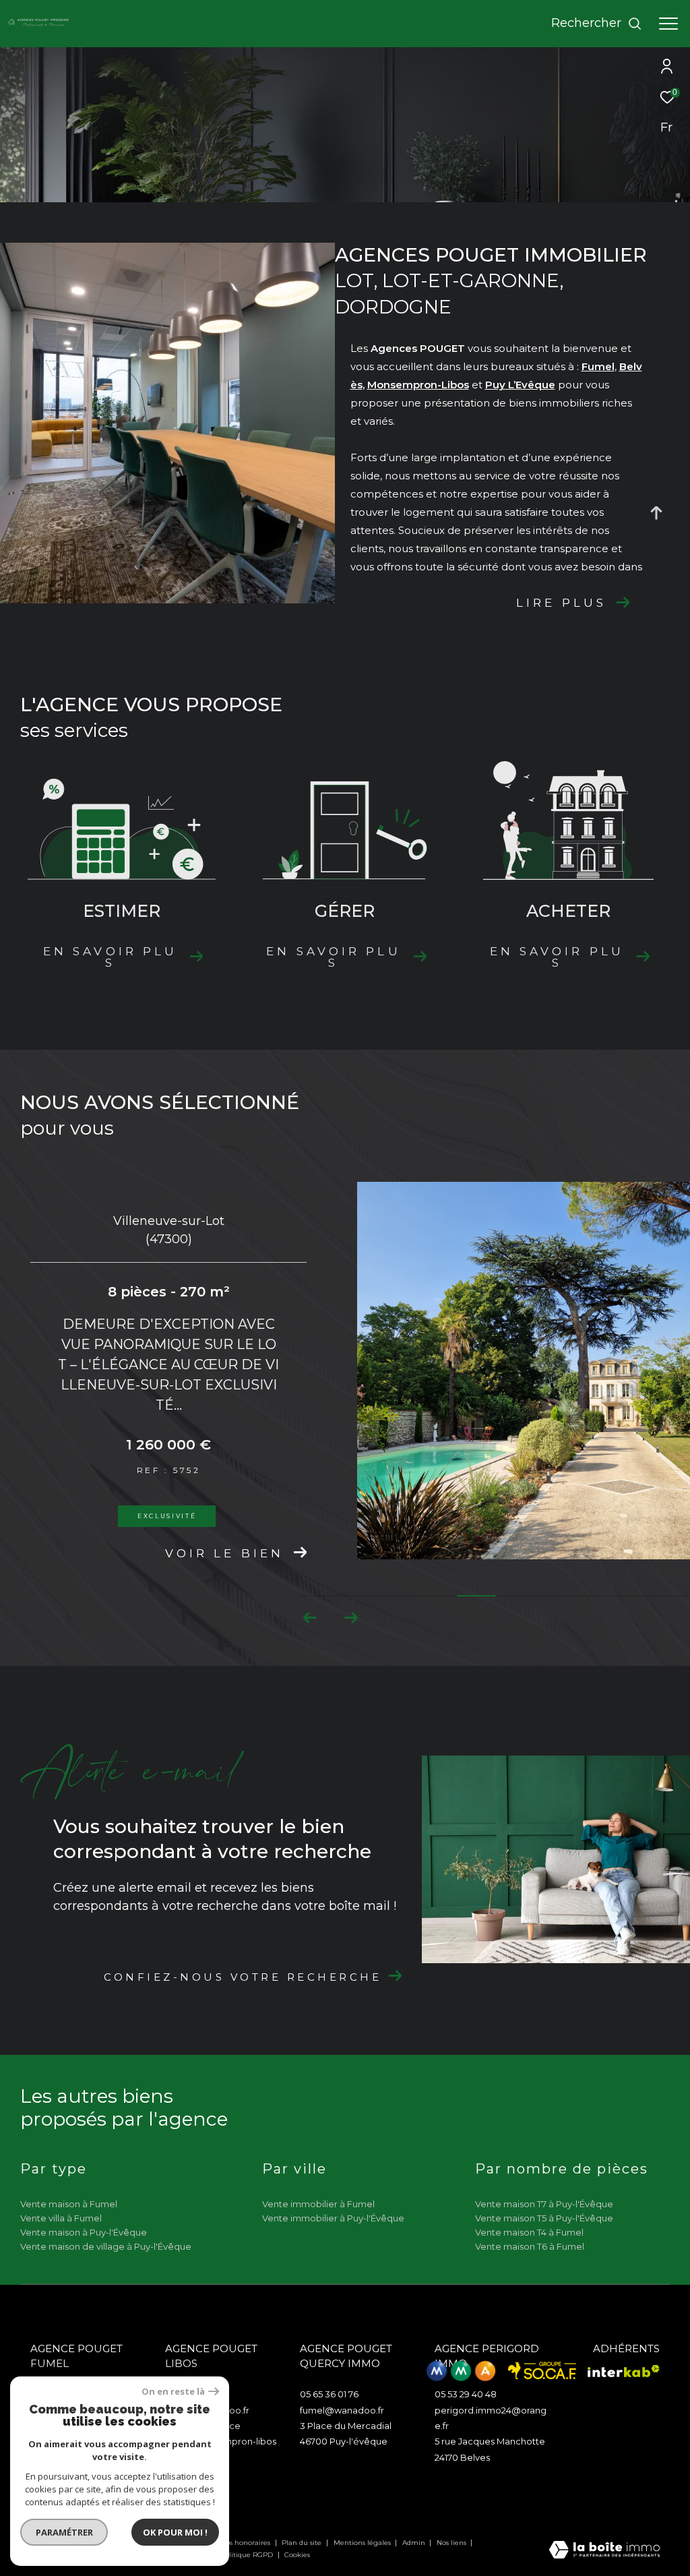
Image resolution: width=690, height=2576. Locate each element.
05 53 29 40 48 (466, 2394)
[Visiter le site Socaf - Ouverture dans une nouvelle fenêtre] (542, 2371)
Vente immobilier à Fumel (318, 2204)
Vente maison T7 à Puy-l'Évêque (544, 2204)
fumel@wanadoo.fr (342, 2410)
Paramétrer (64, 2532)
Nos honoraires (246, 2543)
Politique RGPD (247, 2555)
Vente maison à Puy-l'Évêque (84, 2232)
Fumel (598, 366)
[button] (351, 1618)
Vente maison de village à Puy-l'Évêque (106, 2246)
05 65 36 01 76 (329, 2394)
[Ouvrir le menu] (668, 24)
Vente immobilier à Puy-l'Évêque (333, 2218)
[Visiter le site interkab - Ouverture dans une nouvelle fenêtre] (624, 2371)
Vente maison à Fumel (69, 2204)
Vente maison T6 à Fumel (530, 2246)
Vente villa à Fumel (61, 2218)
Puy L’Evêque (520, 385)
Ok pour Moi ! (175, 2532)
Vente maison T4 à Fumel (529, 2232)
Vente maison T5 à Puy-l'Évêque (544, 2218)
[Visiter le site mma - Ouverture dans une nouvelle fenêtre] (461, 2371)
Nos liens (452, 2543)
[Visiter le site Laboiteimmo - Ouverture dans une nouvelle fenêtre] (604, 2551)
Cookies (297, 2555)
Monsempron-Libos (418, 385)
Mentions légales (363, 2543)
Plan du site (303, 2543)
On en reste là (173, 2392)
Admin (415, 2543)
